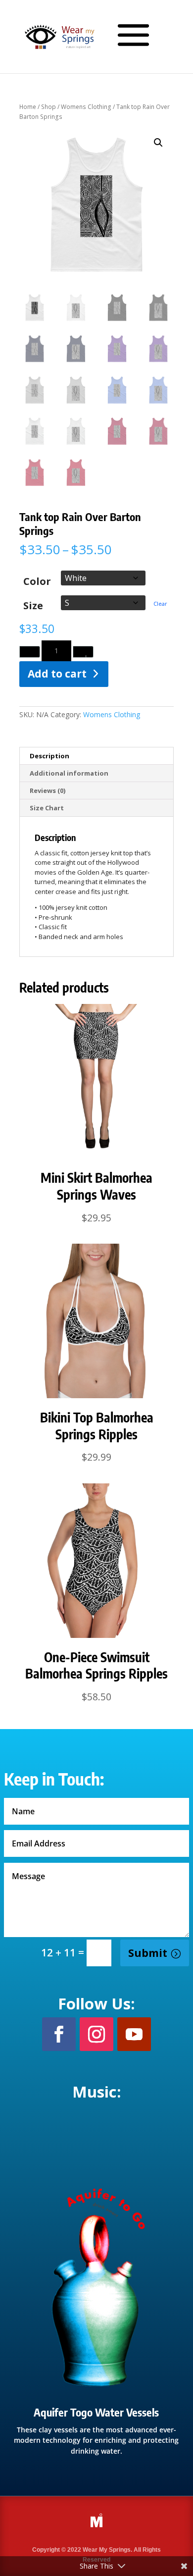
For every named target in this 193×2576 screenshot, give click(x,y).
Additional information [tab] (69, 773)
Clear (160, 604)
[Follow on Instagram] (96, 2034)
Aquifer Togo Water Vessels (96, 2412)
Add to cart (57, 674)
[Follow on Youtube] (134, 2034)
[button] (158, 143)
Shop (48, 107)
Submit (148, 1953)
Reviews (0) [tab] (48, 790)
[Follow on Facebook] (59, 2034)
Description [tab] (49, 756)
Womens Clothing (86, 107)
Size (33, 605)
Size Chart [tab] (47, 808)
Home (28, 107)
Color (37, 581)
